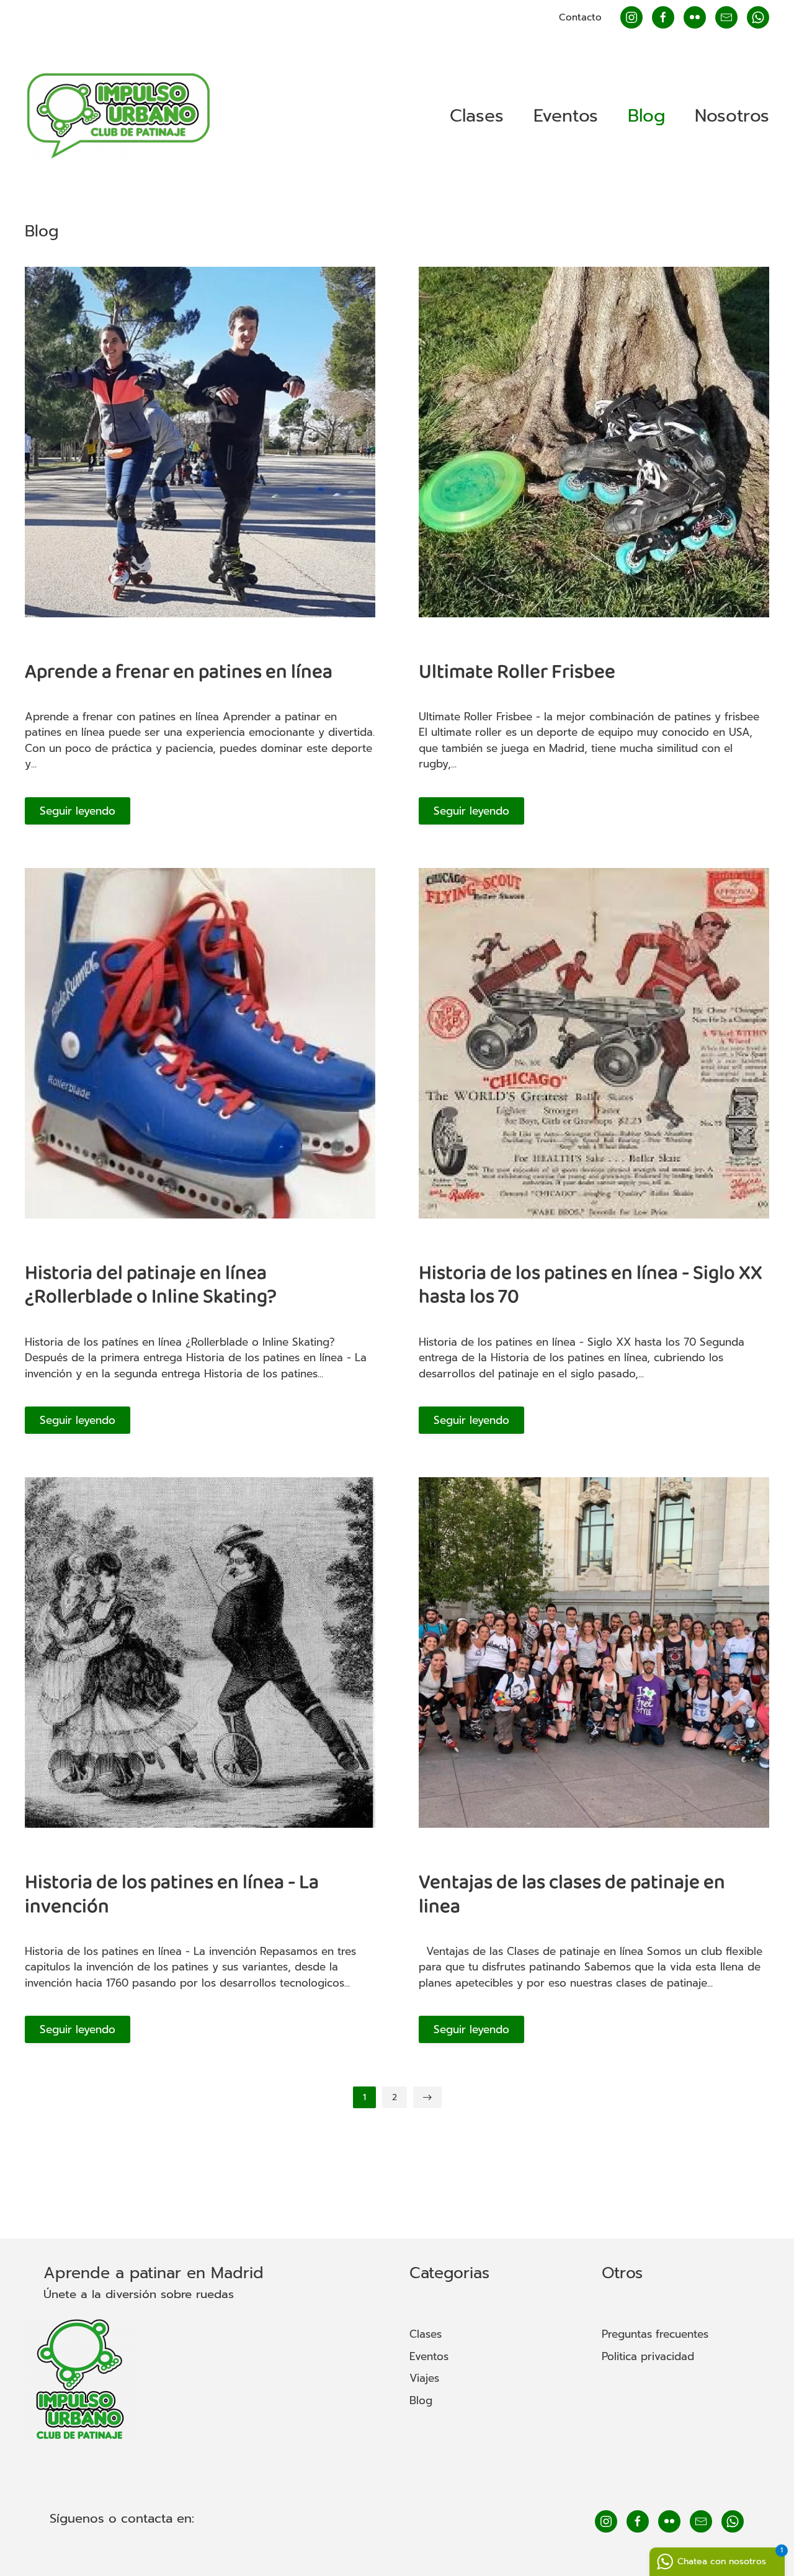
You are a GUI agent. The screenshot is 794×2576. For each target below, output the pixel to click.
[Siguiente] (427, 2097)
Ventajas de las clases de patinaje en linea (572, 1894)
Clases (477, 116)
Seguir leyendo (78, 811)
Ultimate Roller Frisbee (517, 672)
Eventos (566, 116)
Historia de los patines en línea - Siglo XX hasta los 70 (591, 1285)
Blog (646, 116)
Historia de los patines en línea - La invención (172, 1894)
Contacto (580, 17)
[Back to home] (118, 116)
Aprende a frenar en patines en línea (179, 672)
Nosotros (732, 116)
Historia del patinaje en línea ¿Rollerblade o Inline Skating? (151, 1285)
